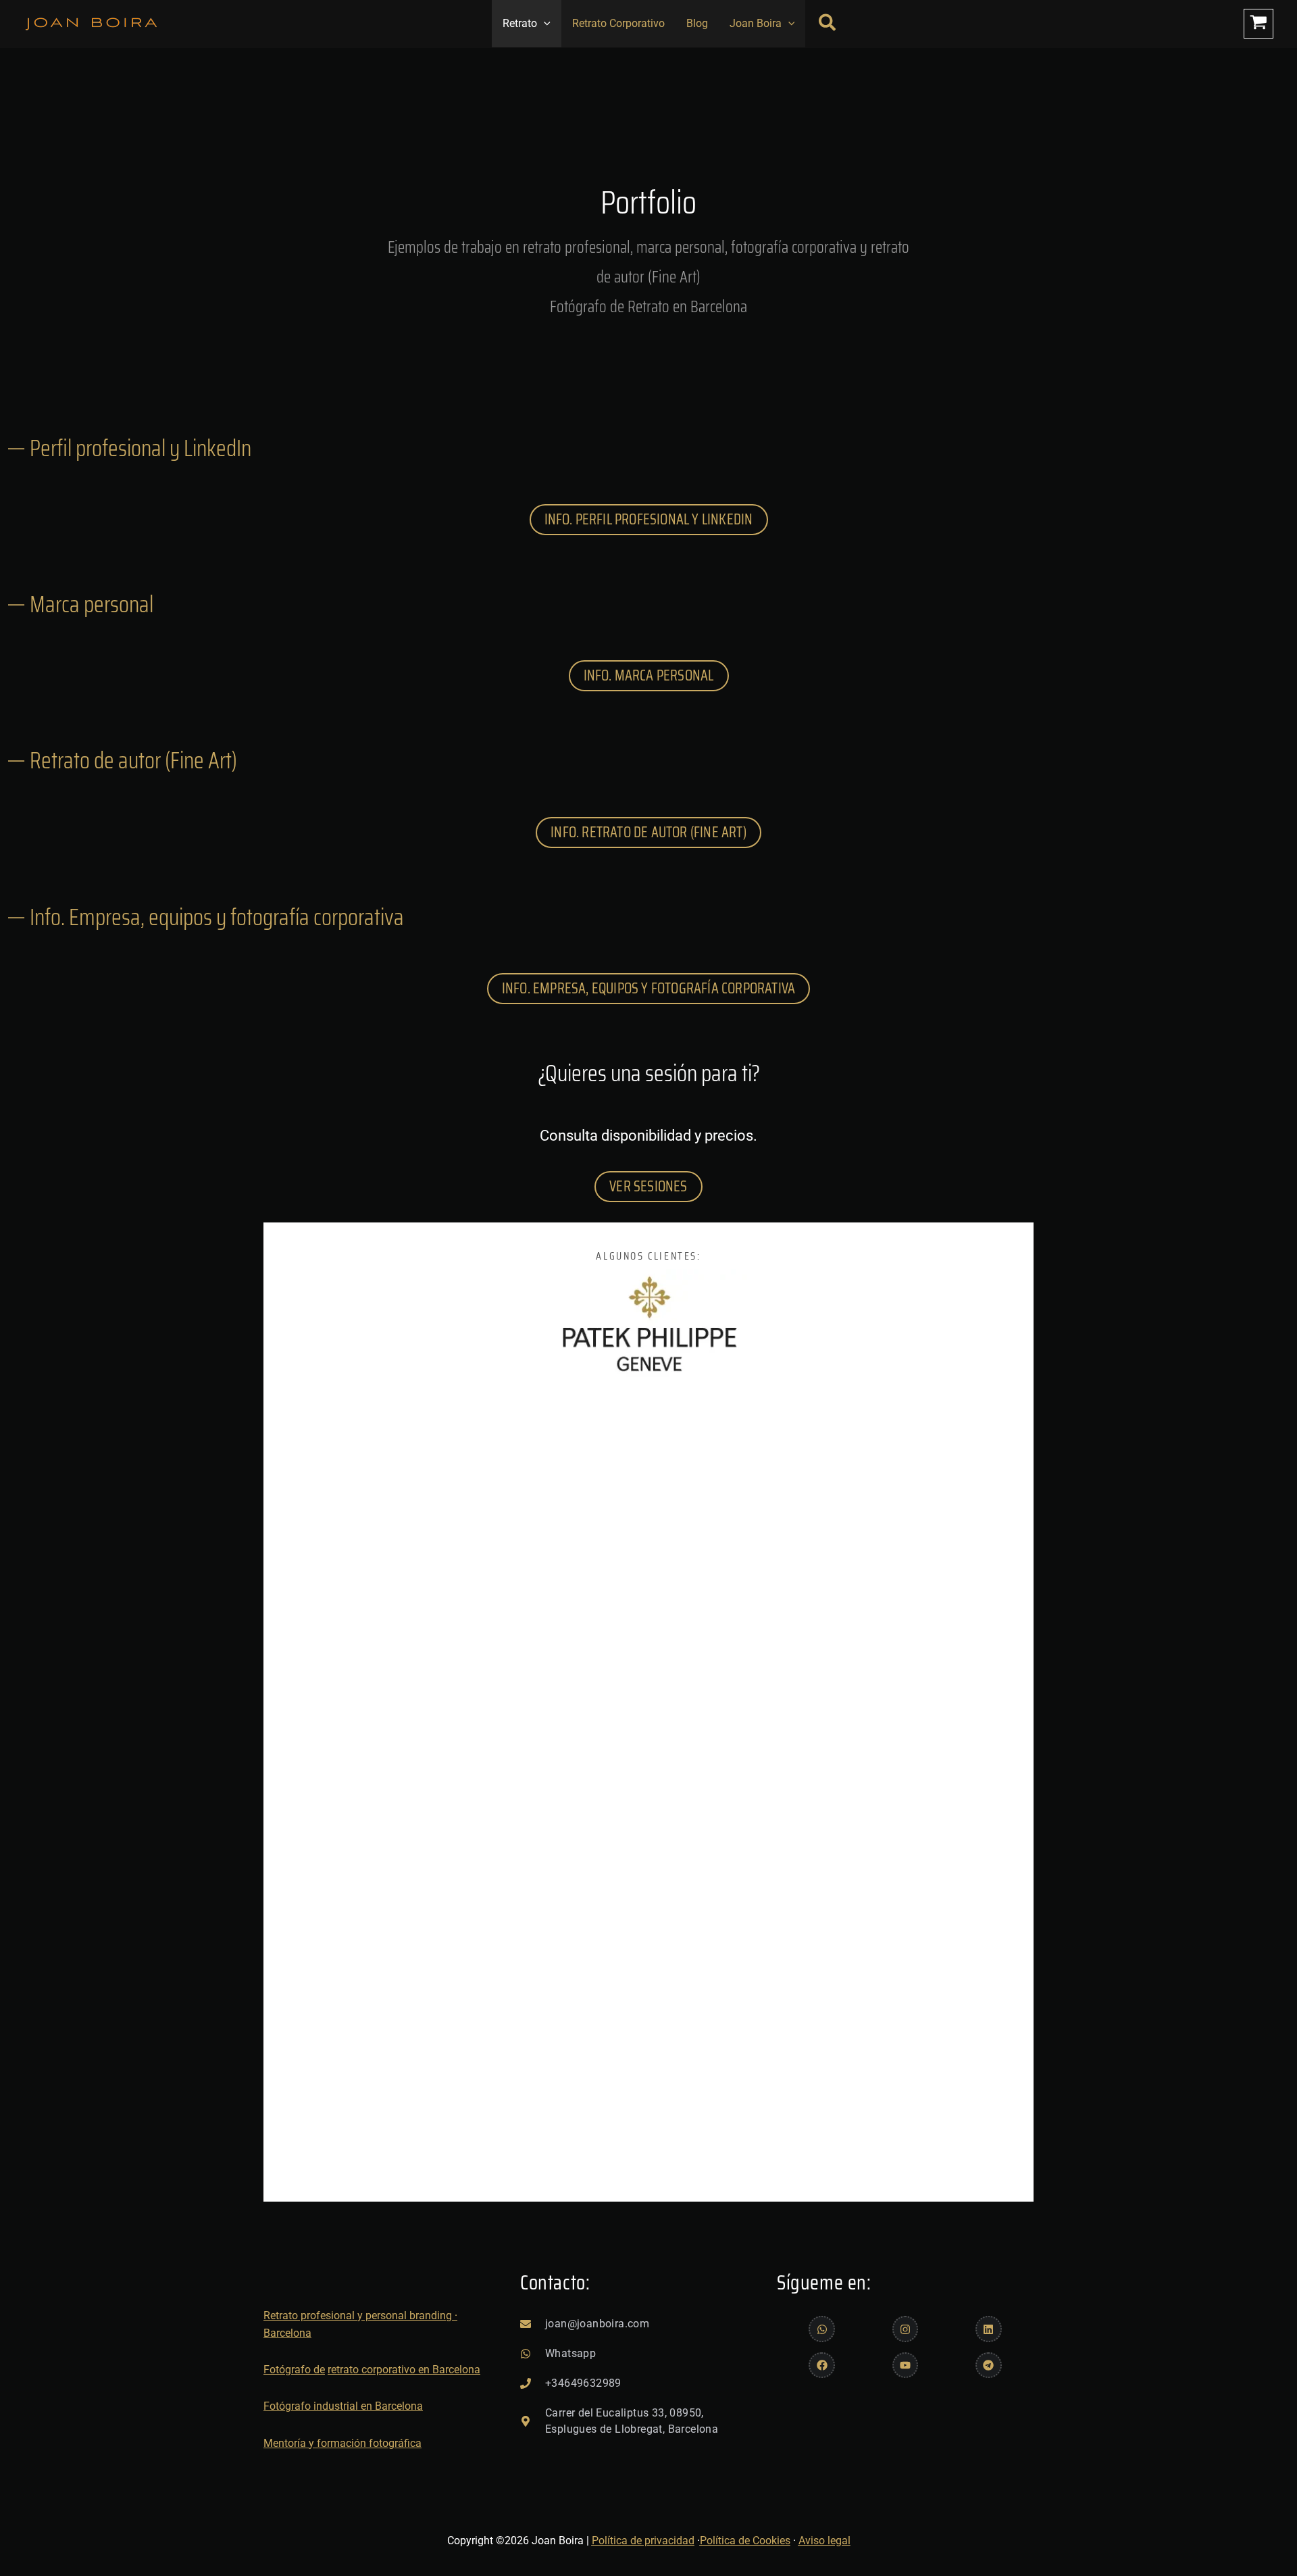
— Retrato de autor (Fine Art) (122, 760)
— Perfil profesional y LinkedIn (129, 448)
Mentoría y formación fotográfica (342, 2443)
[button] (544, 24)
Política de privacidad (643, 2541)
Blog (697, 23)
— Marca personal (80, 604)
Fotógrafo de (294, 2370)
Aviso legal (824, 2541)
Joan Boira (756, 23)
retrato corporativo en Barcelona (404, 2370)
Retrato (520, 23)
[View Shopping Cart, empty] (1258, 24)
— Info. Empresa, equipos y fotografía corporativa (205, 917)
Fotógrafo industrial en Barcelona (343, 2406)
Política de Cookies (745, 2541)
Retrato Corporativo (618, 23)
